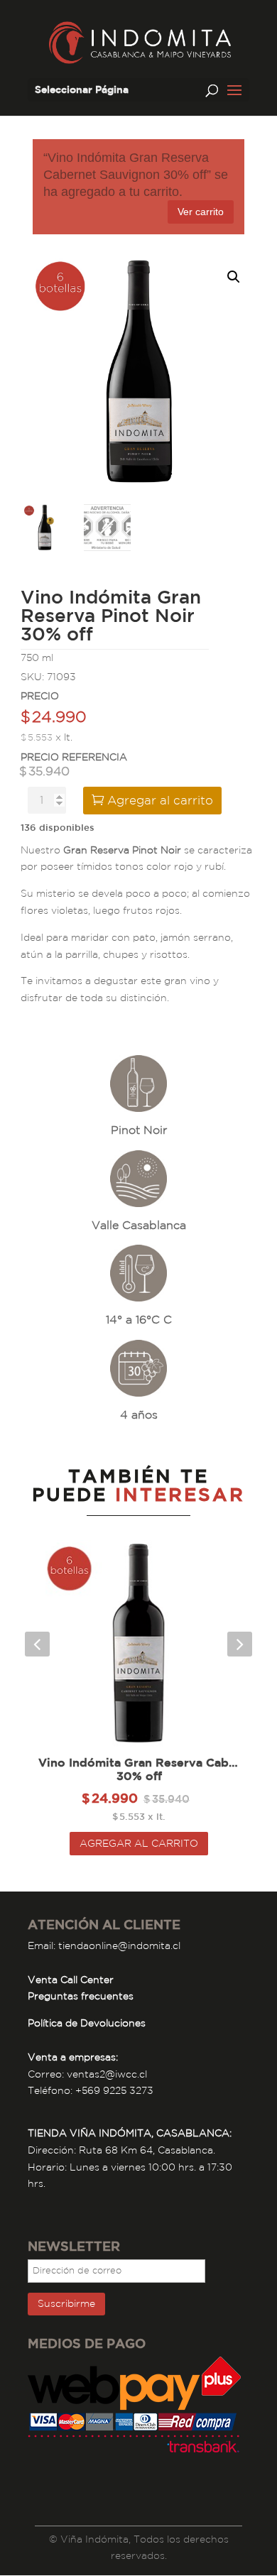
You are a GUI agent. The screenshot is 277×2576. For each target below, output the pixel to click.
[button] (234, 277)
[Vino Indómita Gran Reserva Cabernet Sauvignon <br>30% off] (139, 1644)
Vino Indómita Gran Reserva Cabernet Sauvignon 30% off (139, 1769)
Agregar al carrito (160, 800)
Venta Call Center (71, 1980)
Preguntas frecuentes (81, 1996)
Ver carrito (201, 212)
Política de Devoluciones (87, 2023)
